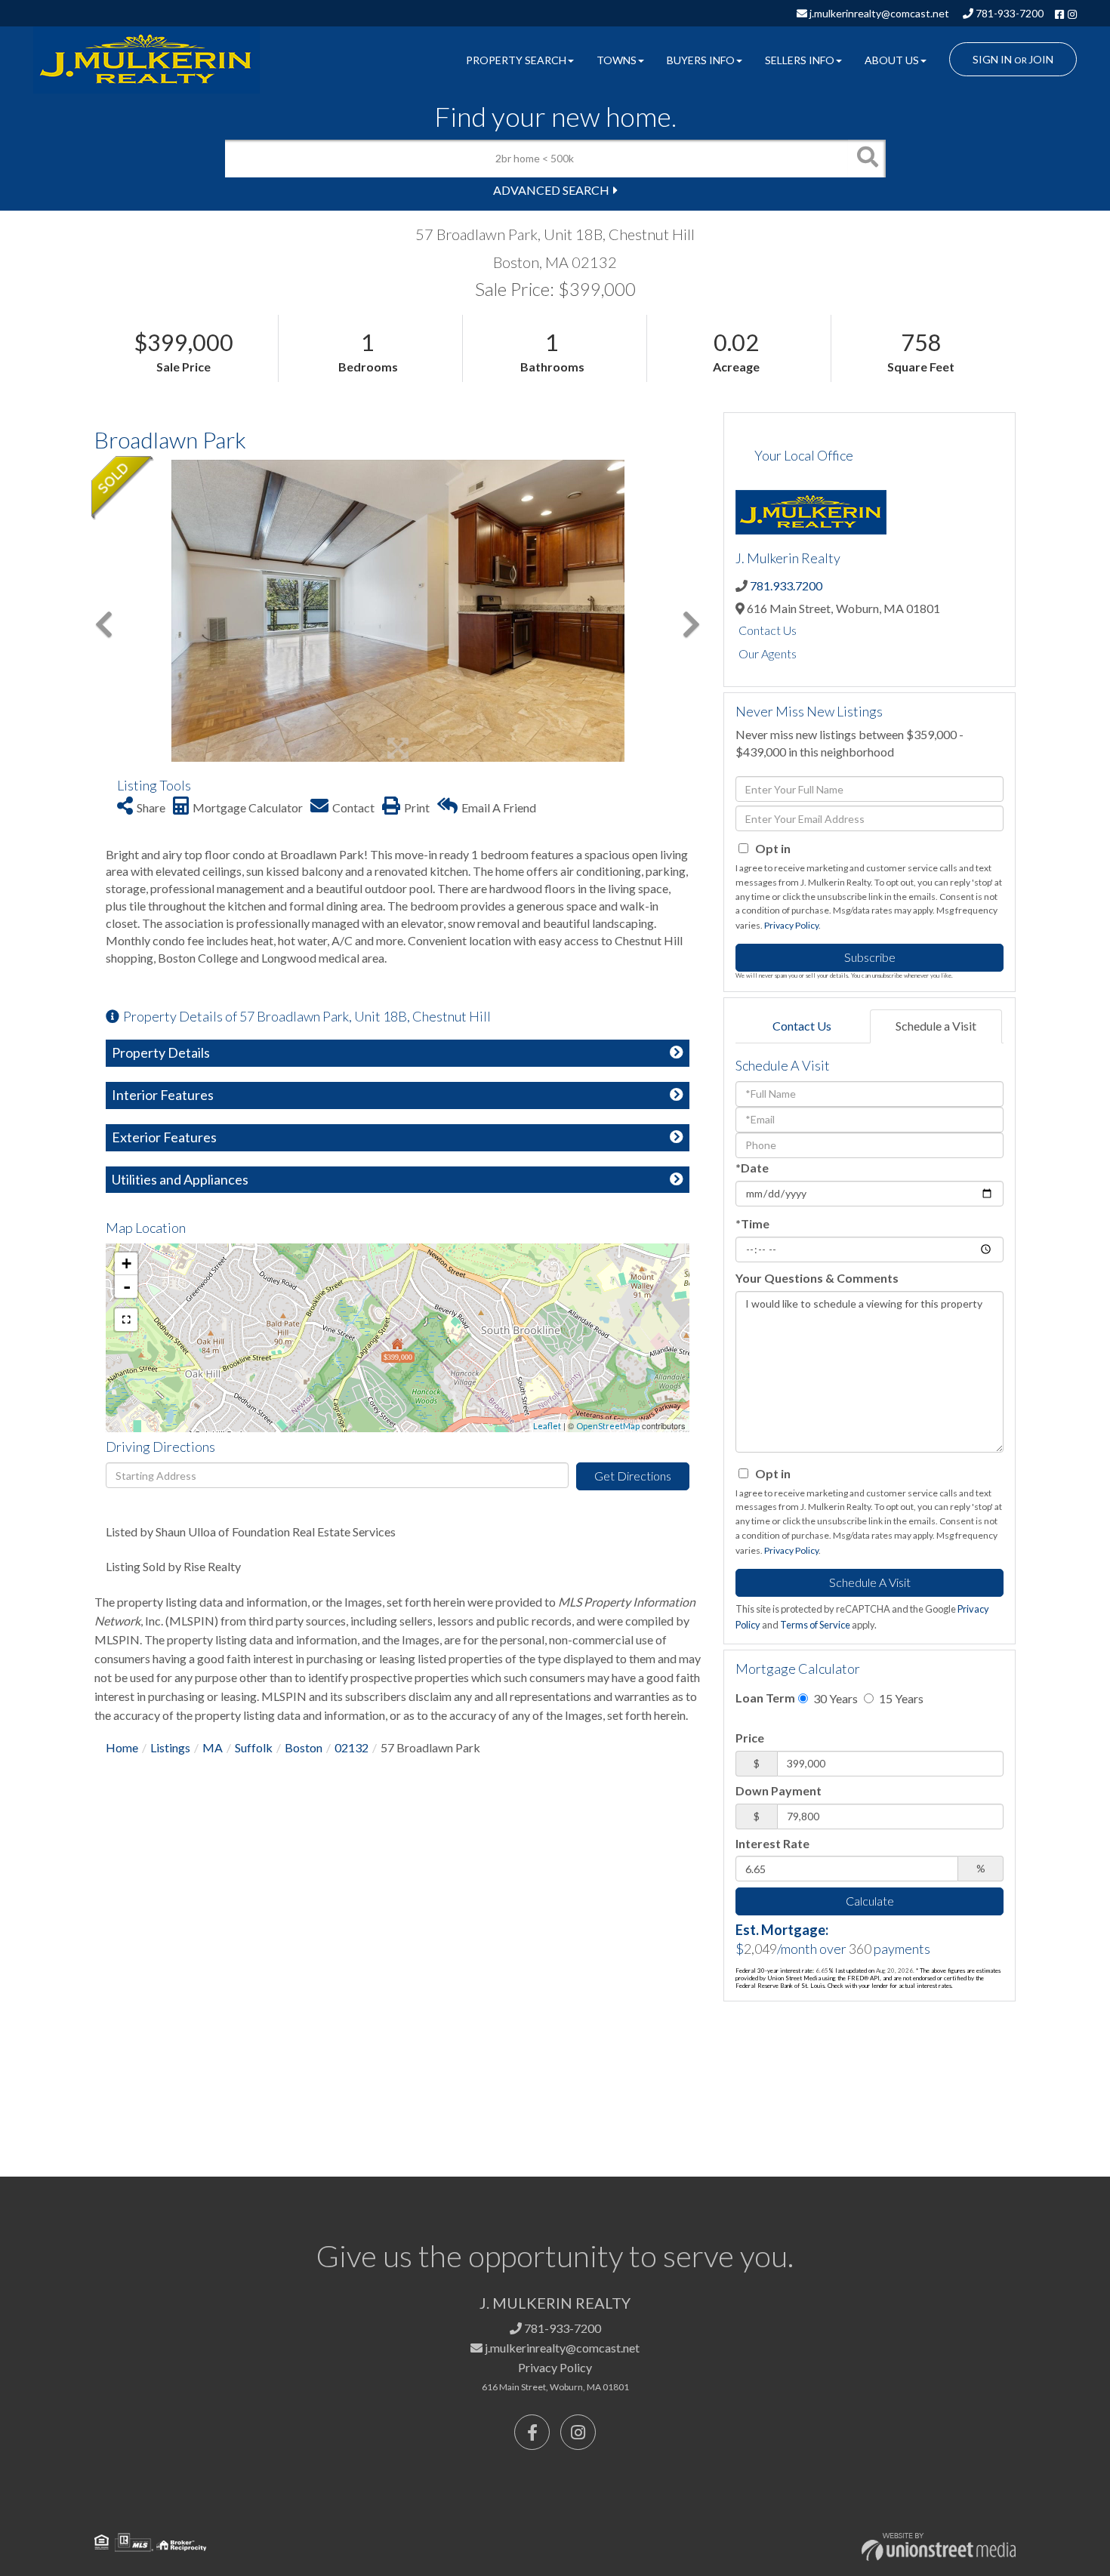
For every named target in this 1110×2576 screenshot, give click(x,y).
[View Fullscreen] (126, 1320)
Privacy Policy (791, 925)
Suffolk (254, 1747)
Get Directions (633, 1476)
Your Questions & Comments (817, 1278)
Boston (304, 1747)
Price (750, 1738)
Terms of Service (815, 1625)
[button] (867, 159)
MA (213, 1747)
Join (1041, 59)
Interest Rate (772, 1843)
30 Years (834, 1698)
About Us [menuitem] (892, 60)
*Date (752, 1168)
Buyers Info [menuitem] (701, 60)
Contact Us (768, 630)
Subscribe (870, 957)
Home (122, 1747)
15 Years (900, 1698)
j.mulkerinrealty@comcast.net (878, 13)
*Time (752, 1223)
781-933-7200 (1008, 13)
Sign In (992, 59)
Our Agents (768, 653)
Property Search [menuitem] (516, 60)
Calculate (870, 1901)
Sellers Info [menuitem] (800, 60)
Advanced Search (551, 190)
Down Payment (779, 1790)
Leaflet (547, 1426)
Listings (170, 1747)
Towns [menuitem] (617, 60)
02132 (351, 1747)
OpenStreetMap (608, 1426)
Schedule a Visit (936, 1026)
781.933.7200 (786, 585)
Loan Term (765, 1698)
